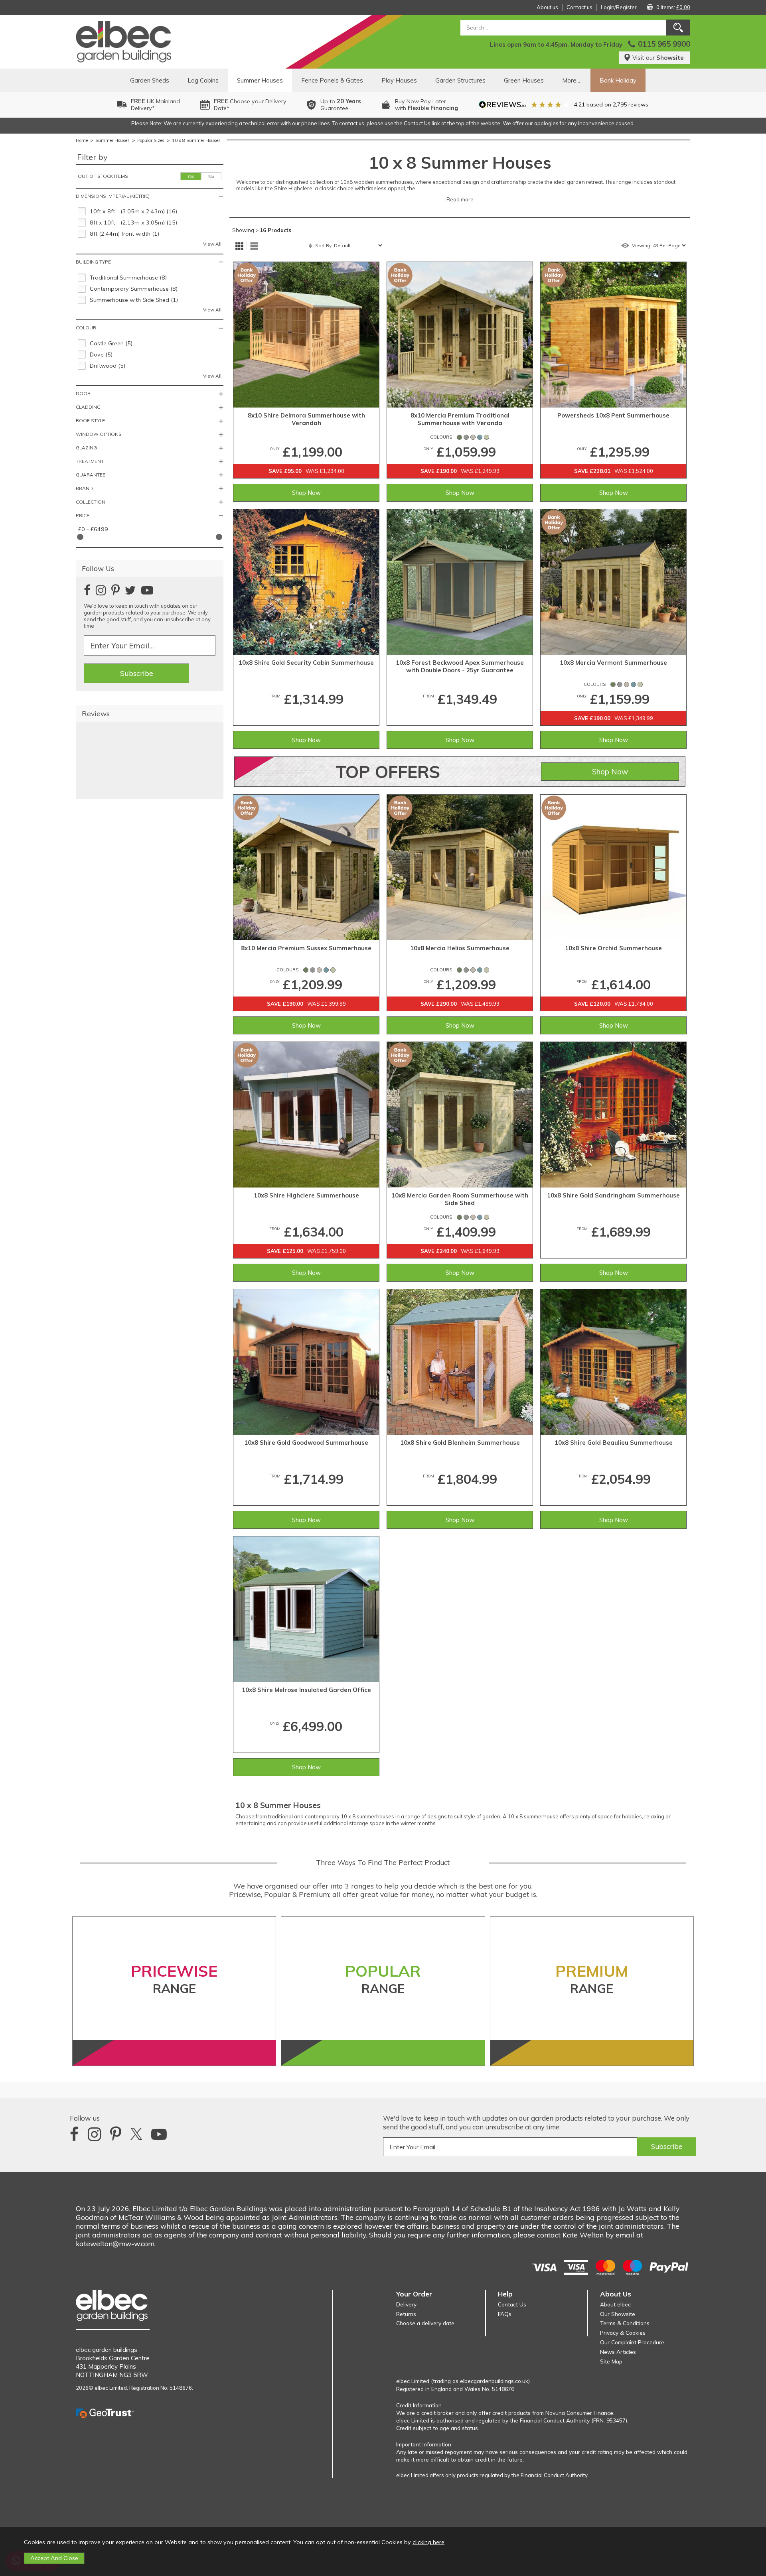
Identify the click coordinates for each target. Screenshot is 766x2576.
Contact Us (512, 2304)
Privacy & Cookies (623, 2333)
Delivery (406, 2304)
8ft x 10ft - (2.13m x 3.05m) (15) (133, 223)
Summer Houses (260, 80)
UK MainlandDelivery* (155, 105)
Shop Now (306, 493)
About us (547, 7)
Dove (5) (101, 354)
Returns (406, 2314)
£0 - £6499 (93, 529)
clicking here (428, 2542)
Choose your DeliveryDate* (250, 105)
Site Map (611, 2361)
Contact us (579, 7)
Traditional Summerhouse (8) (128, 278)
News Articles (618, 2352)
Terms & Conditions (625, 2323)
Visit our (658, 58)
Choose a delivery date (425, 2323)
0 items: (673, 7)
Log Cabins (203, 80)
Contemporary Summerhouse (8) (134, 289)
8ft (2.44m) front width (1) (124, 234)
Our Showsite (618, 2314)
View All (212, 244)
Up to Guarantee (341, 105)
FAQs (505, 2314)
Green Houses (524, 80)
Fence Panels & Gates (332, 80)
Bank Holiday (618, 80)
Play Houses (399, 80)
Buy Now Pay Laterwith (426, 105)
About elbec (615, 2304)
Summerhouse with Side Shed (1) (134, 300)
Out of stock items (103, 176)
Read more (460, 199)
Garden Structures (460, 80)
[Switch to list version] (254, 246)
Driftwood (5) (108, 366)
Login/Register (619, 7)
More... (571, 80)
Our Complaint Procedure (632, 2342)
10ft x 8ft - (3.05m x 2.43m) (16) (133, 211)
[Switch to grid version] (239, 246)
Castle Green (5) (111, 343)
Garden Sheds (150, 80)
